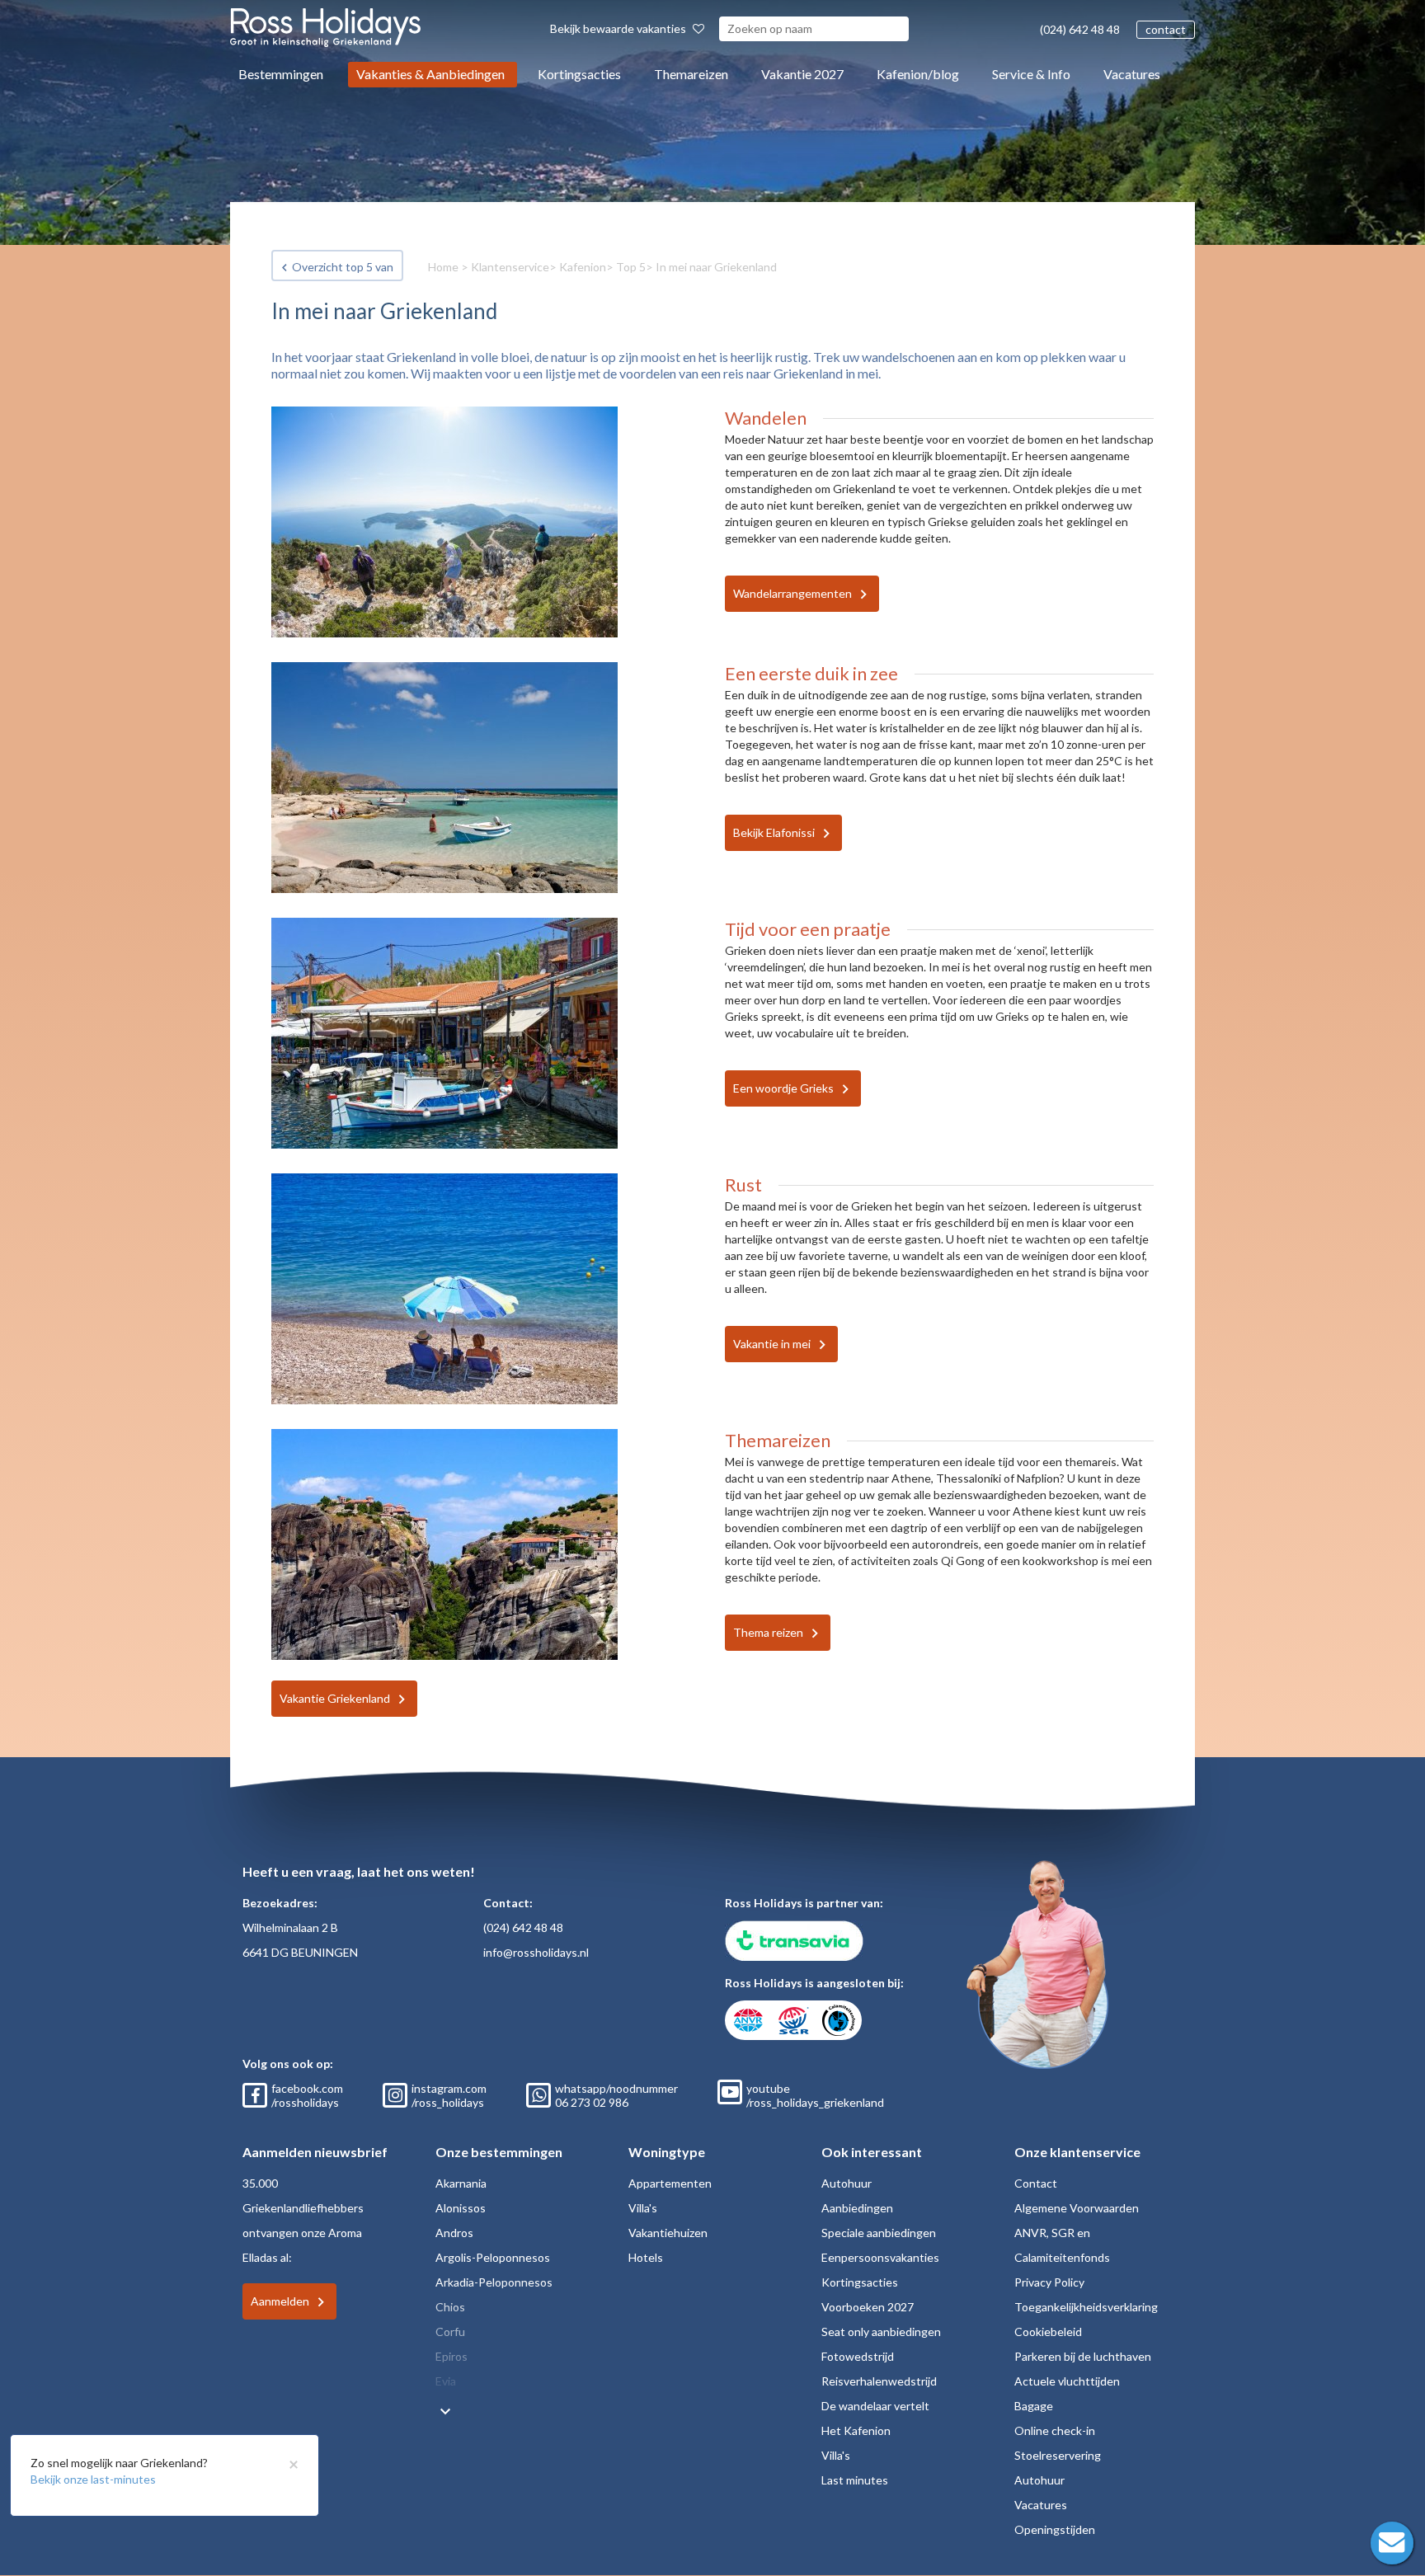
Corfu (450, 2332)
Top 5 (631, 267)
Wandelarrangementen (792, 593)
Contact (1036, 2183)
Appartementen (670, 2183)
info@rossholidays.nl (536, 1952)
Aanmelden (280, 2301)
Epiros (451, 2356)
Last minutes (855, 2480)
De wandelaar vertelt (875, 2406)
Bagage (1034, 2406)
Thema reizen (768, 1632)
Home (443, 267)
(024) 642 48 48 (1080, 29)
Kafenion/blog (918, 74)
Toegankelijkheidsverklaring (1086, 2307)
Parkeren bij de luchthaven (1083, 2356)
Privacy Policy (1049, 2282)
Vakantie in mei (772, 1344)
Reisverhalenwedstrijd (879, 2381)
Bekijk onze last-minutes (93, 2479)
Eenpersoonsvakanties (880, 2257)
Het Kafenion (856, 2430)
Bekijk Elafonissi (774, 832)
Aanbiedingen (857, 2208)
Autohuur (847, 2183)
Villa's (643, 2208)
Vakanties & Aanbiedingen (430, 74)
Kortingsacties (579, 74)
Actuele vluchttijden (1067, 2381)
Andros (454, 2233)
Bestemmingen (281, 74)
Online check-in (1055, 2430)
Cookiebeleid (1048, 2332)
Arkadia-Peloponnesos (494, 2282)
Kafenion (583, 267)
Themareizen (691, 74)
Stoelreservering (1058, 2455)
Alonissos (461, 2208)
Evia (446, 2381)
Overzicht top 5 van (343, 267)
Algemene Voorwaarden (1077, 2208)
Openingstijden (1055, 2529)
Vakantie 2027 (802, 74)
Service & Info (1031, 74)
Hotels (646, 2257)
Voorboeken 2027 (868, 2307)
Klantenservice (510, 267)
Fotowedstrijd (858, 2356)
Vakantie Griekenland (335, 1698)
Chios (450, 2307)
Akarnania (461, 2183)
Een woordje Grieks (783, 1088)
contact (1166, 29)
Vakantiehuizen (668, 2233)
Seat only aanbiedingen (881, 2332)
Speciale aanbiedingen (879, 2233)
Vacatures (1132, 74)
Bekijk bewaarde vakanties (619, 28)
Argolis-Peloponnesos (493, 2257)
